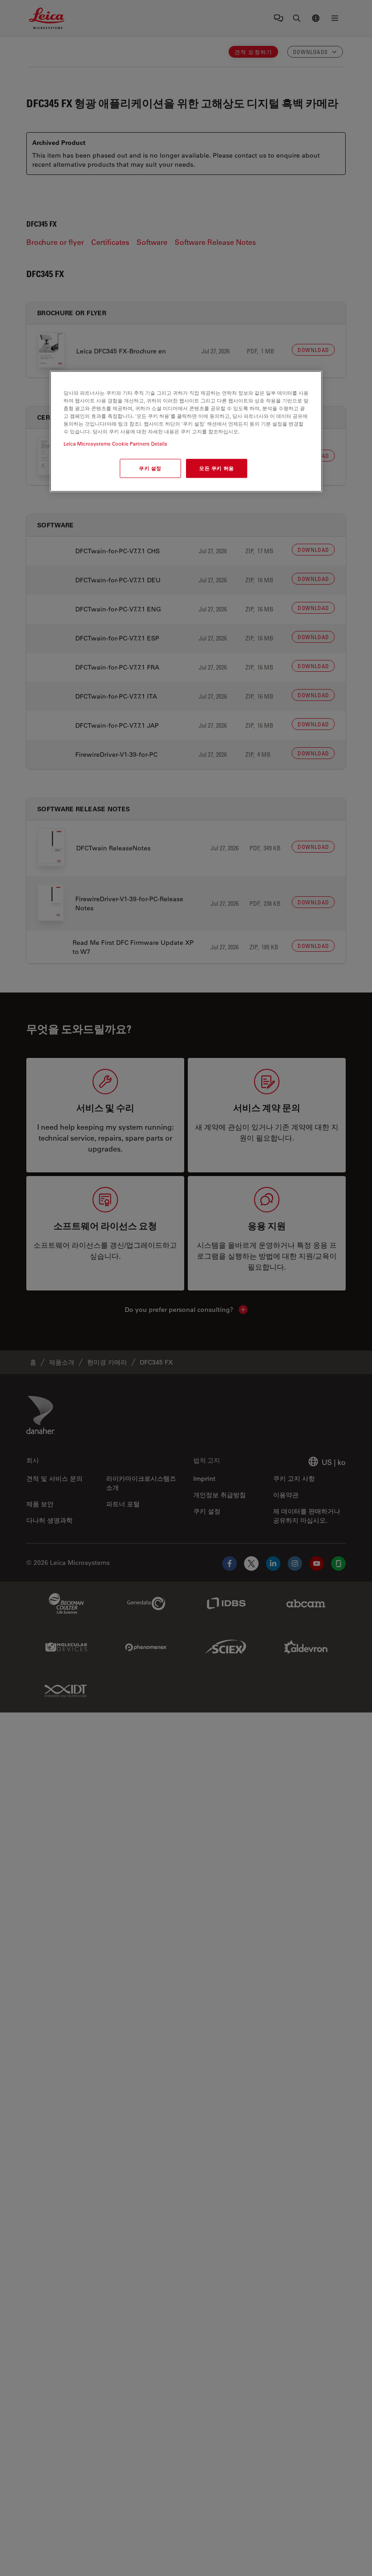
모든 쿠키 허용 (217, 468)
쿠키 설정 (150, 468)
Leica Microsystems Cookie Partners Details (115, 444)
